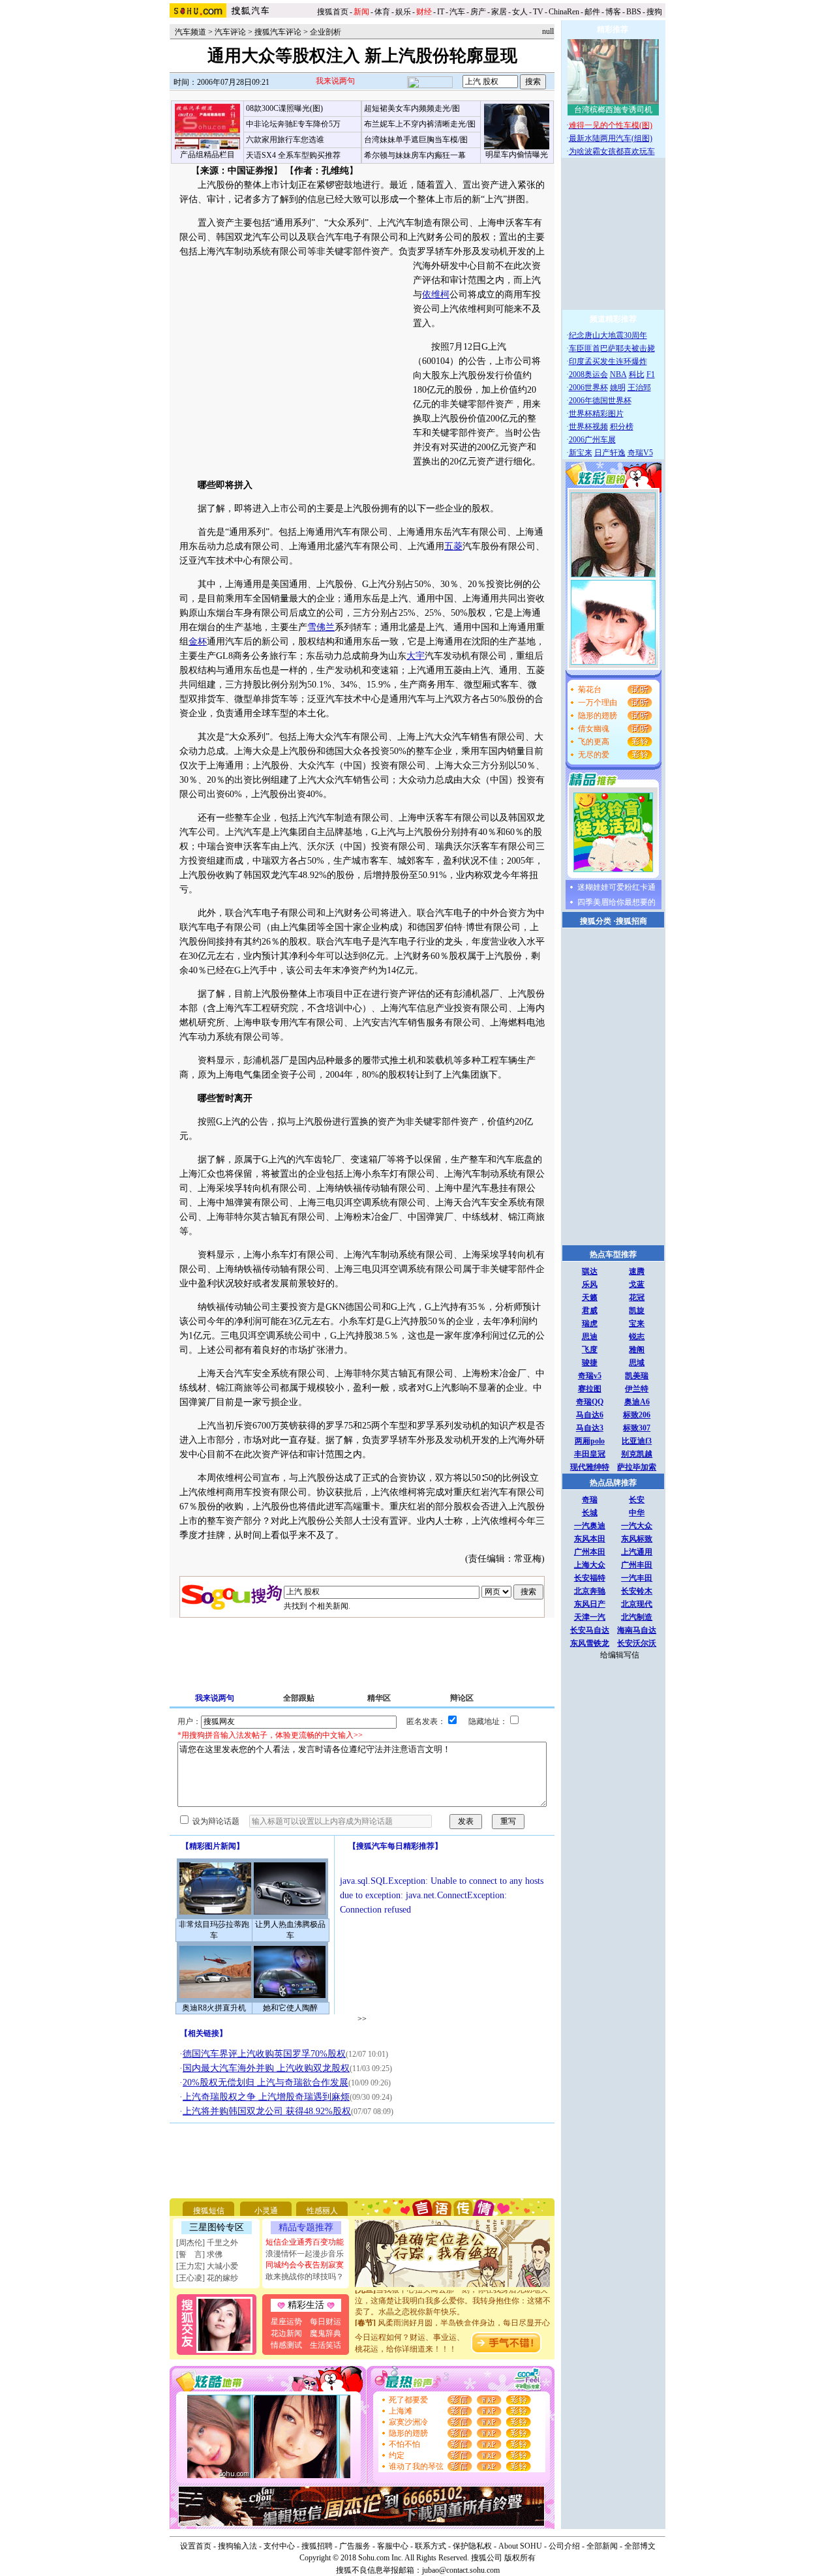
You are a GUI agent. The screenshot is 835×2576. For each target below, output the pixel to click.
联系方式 (431, 2546)
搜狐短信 (209, 2211)
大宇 (416, 656)
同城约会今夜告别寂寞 (305, 2265)
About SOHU (520, 2546)
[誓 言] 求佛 (199, 2254)
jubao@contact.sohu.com (461, 2570)
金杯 (198, 642)
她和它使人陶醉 (290, 2008)
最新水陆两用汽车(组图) (611, 138)
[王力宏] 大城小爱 (207, 2266)
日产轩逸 (610, 453)
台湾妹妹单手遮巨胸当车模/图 (416, 140)
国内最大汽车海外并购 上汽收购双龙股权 (266, 2068)
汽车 (457, 12)
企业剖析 (326, 32)
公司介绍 (564, 2546)
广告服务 (355, 2546)
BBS (634, 12)
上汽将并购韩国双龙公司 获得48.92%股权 (267, 2111)
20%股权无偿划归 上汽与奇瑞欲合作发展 (266, 2083)
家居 (499, 12)
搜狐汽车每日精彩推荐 (395, 1846)
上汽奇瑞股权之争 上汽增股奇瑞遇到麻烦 (266, 2097)
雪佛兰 (321, 627)
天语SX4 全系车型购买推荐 (293, 155)
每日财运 (326, 2322)
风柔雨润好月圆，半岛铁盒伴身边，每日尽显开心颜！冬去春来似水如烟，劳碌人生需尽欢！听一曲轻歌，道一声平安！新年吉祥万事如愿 (453, 2322)
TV (538, 12)
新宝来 (581, 453)
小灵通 (266, 2211)
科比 (637, 374)
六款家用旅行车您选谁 (285, 140)
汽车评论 (230, 32)
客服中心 (393, 2546)
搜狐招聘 (317, 2546)
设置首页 (196, 2546)
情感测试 (286, 2345)
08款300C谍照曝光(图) (284, 108)
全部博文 (640, 2546)
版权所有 (520, 2558)
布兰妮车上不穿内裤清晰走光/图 (420, 124)
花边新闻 (286, 2333)
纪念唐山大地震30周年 (608, 335)
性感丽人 (322, 2211)
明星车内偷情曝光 (517, 155)
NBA (618, 374)
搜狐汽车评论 (278, 32)
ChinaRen (564, 12)
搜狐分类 (596, 921)
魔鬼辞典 (326, 2333)
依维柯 (436, 295)
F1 (651, 374)
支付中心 (279, 2546)
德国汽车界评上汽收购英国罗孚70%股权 (264, 2054)
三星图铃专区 (217, 2227)
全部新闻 (602, 2546)
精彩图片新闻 (213, 1846)
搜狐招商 (631, 921)
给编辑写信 (620, 1655)
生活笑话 (326, 2345)
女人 (520, 12)
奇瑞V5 (640, 453)
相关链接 (204, 2033)
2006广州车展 (592, 440)
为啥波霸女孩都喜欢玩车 (612, 151)
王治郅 (639, 387)
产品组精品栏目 (207, 155)
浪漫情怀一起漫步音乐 (305, 2254)
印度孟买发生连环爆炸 (608, 361)
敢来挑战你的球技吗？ (305, 2277)
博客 (613, 12)
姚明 (618, 387)
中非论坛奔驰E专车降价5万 (293, 124)
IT (441, 12)
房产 (478, 12)
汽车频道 (190, 32)
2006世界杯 (588, 387)
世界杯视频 (588, 427)
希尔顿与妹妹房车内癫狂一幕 (415, 155)
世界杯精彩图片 (596, 414)
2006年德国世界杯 (600, 401)
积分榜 (622, 427)
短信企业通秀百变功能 (305, 2242)
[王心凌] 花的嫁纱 (207, 2278)
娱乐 (403, 12)
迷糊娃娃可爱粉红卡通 (616, 887)
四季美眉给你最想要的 (616, 902)
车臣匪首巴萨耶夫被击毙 (612, 348)
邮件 (592, 12)
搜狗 (655, 12)
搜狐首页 (333, 12)
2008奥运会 (588, 374)
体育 (382, 12)
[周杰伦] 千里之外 (207, 2243)
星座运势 (286, 2322)
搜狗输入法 (237, 2546)
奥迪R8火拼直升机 (214, 2008)
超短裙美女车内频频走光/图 (412, 108)
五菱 (453, 546)
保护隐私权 (472, 2546)
